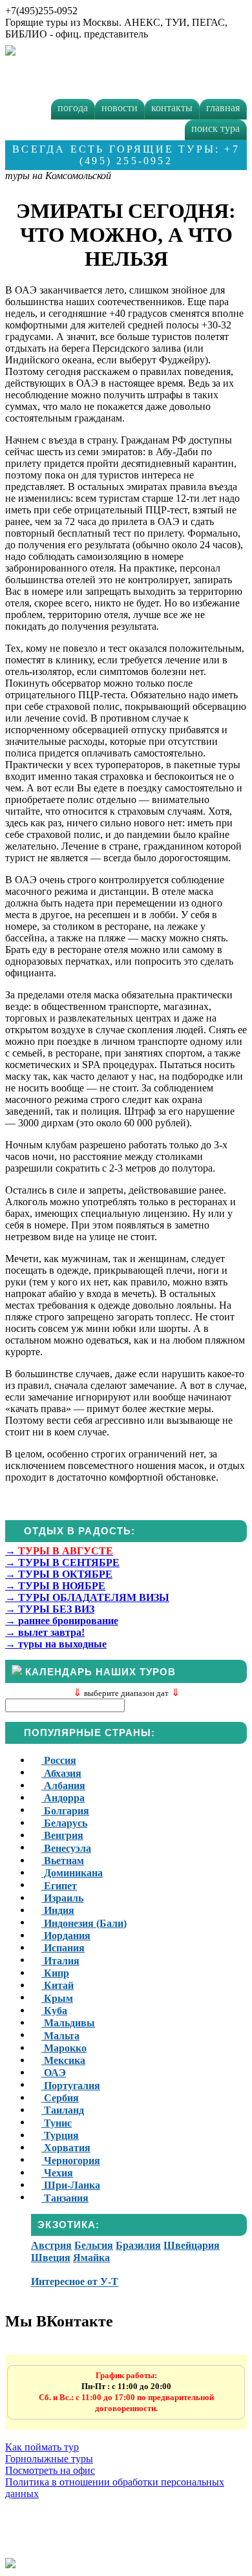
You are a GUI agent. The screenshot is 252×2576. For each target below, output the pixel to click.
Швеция (51, 2258)
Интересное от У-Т (75, 2282)
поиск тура (215, 128)
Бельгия (94, 2245)
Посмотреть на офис (50, 2470)
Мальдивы (68, 2023)
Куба (54, 2011)
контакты (172, 108)
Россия (59, 1760)
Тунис (57, 2123)
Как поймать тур (42, 2447)
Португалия (71, 2086)
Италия (60, 1961)
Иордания (66, 1936)
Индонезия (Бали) (84, 1923)
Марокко (64, 2048)
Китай (58, 1985)
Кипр (55, 1973)
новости (120, 108)
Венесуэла (66, 1848)
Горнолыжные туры (49, 2459)
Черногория (71, 2161)
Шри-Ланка (71, 2185)
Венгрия (62, 1835)
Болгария (65, 1811)
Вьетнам (63, 1861)
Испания (63, 1948)
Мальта (60, 2036)
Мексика (63, 2060)
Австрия (51, 2245)
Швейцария (192, 2245)
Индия (58, 1910)
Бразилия (138, 2245)
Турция (60, 2135)
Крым (57, 1998)
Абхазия (61, 1773)
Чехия (57, 2173)
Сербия (60, 2098)
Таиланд (63, 2110)
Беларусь (64, 1823)
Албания (63, 1786)
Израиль (62, 1898)
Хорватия (66, 2148)
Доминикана (72, 1873)
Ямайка (91, 2258)
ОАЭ (54, 2073)
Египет (59, 1886)
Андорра (63, 1798)
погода (73, 108)
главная (223, 108)
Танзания (65, 2198)
